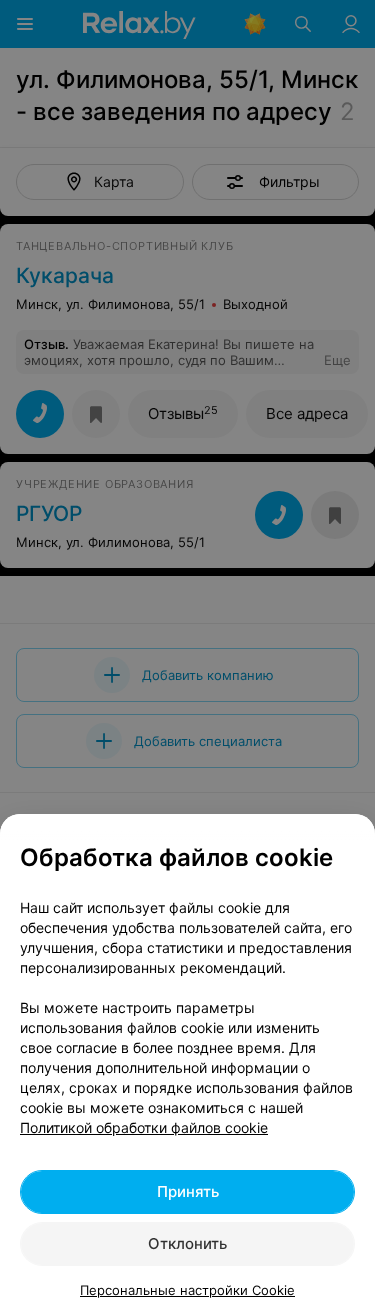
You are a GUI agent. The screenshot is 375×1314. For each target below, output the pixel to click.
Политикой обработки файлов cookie (144, 1127)
